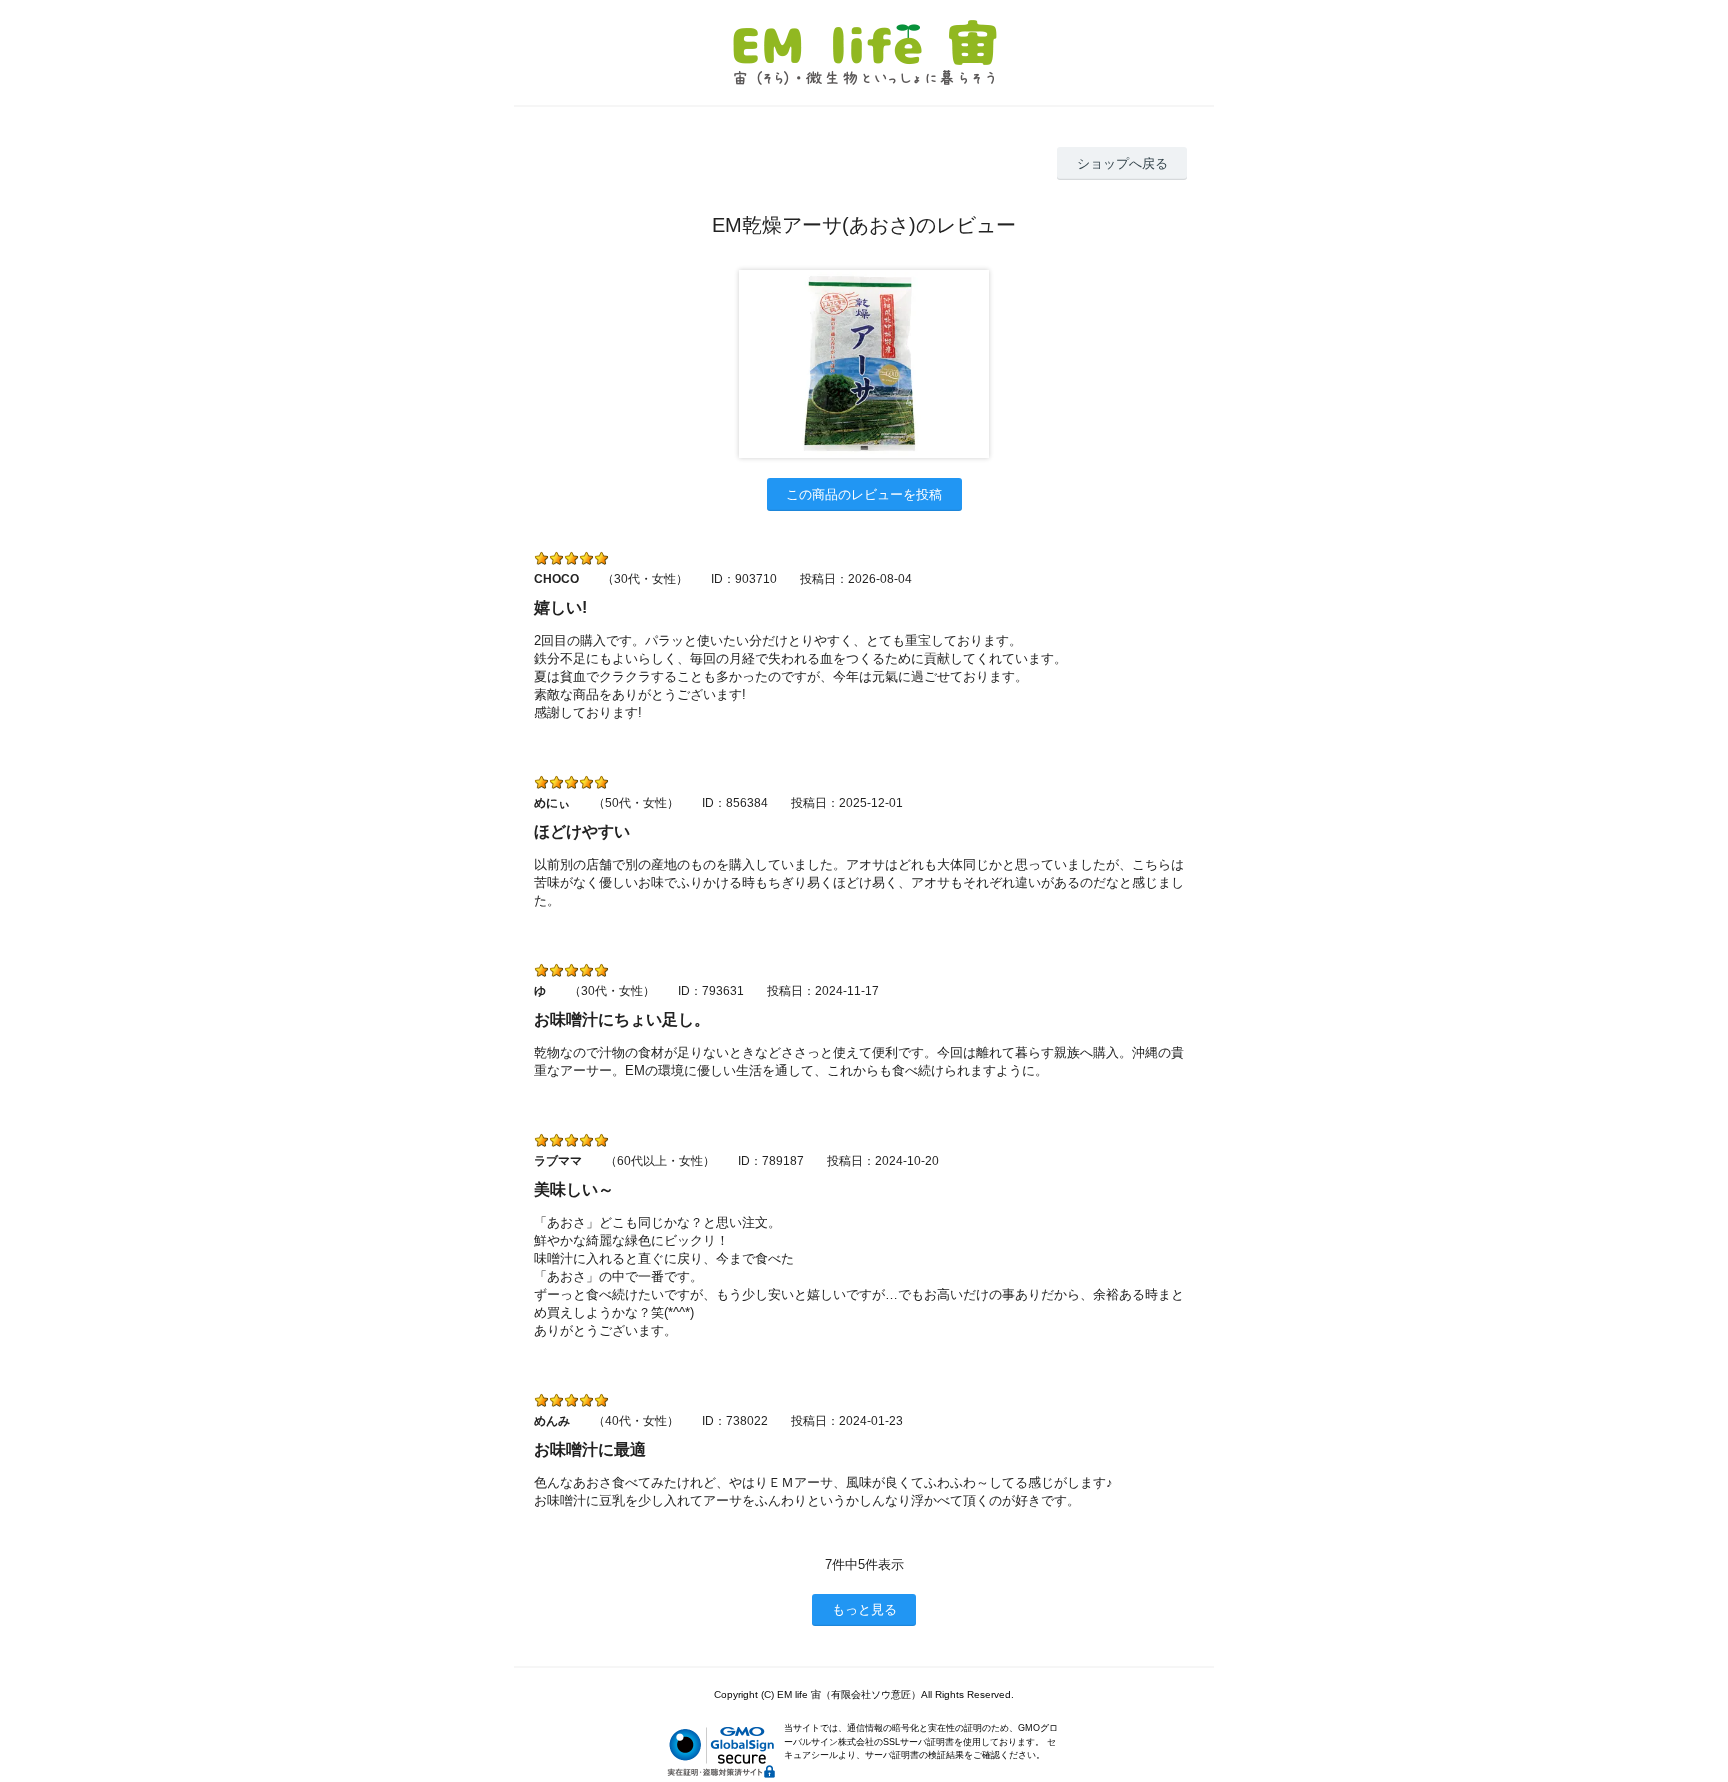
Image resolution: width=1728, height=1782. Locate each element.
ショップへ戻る (1122, 163)
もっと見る (864, 1609)
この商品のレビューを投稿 (864, 494)
